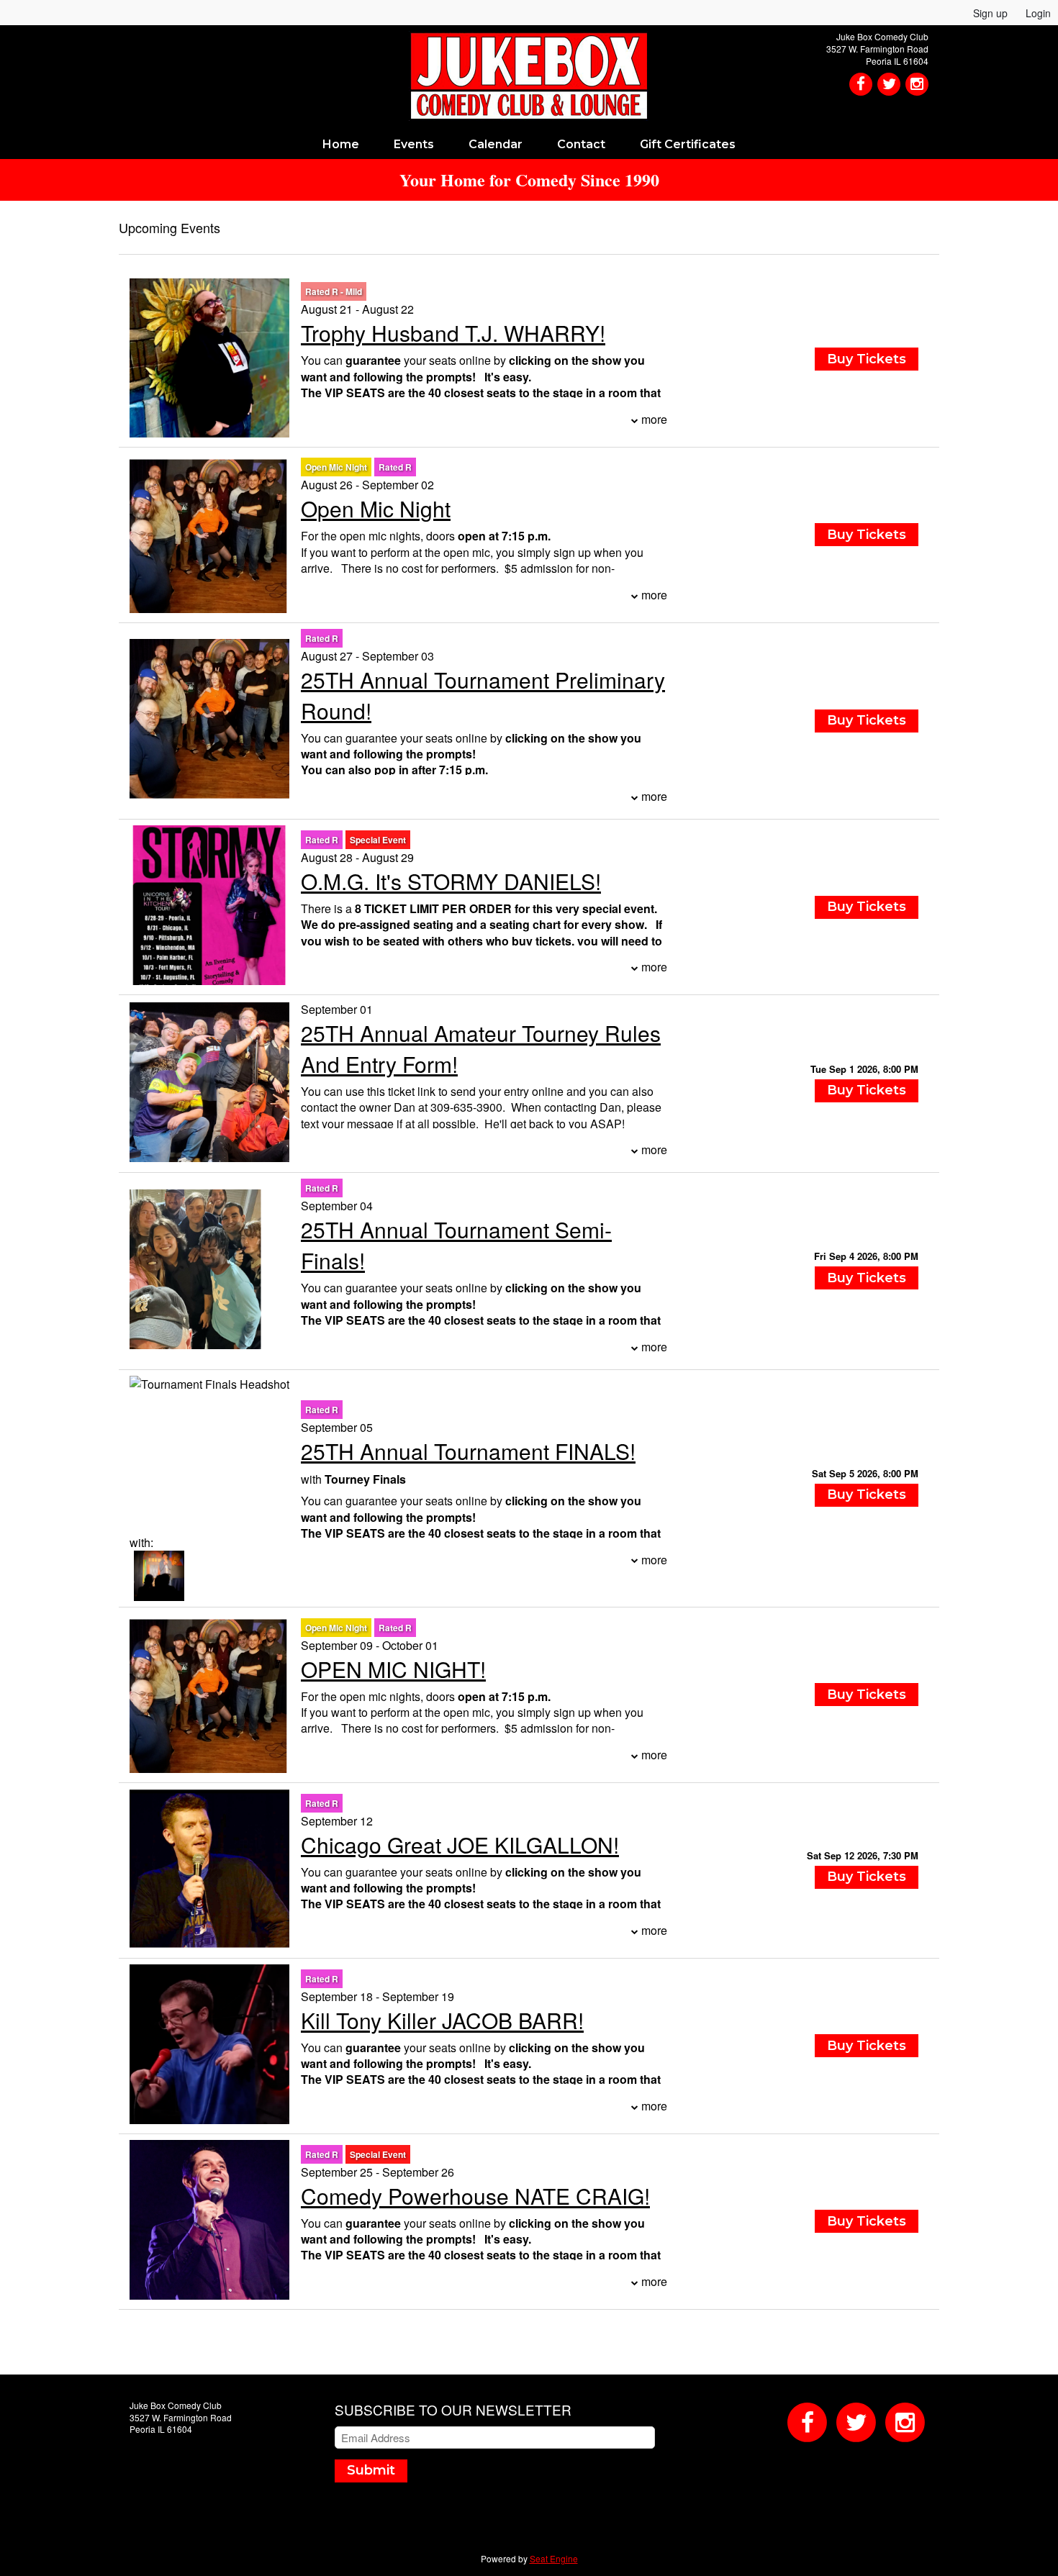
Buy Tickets (867, 1090)
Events (414, 144)
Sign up (990, 13)
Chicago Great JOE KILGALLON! (460, 1845)
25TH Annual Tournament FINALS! (468, 1451)
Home (341, 144)
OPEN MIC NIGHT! (393, 1669)
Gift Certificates (688, 144)
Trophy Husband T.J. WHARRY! (453, 333)
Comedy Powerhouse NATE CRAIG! (475, 2196)
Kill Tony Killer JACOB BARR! (442, 2020)
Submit (371, 2470)
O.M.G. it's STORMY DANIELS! (451, 881)
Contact (581, 144)
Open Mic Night (376, 508)
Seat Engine (554, 2558)
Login (1038, 13)
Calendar (496, 144)
